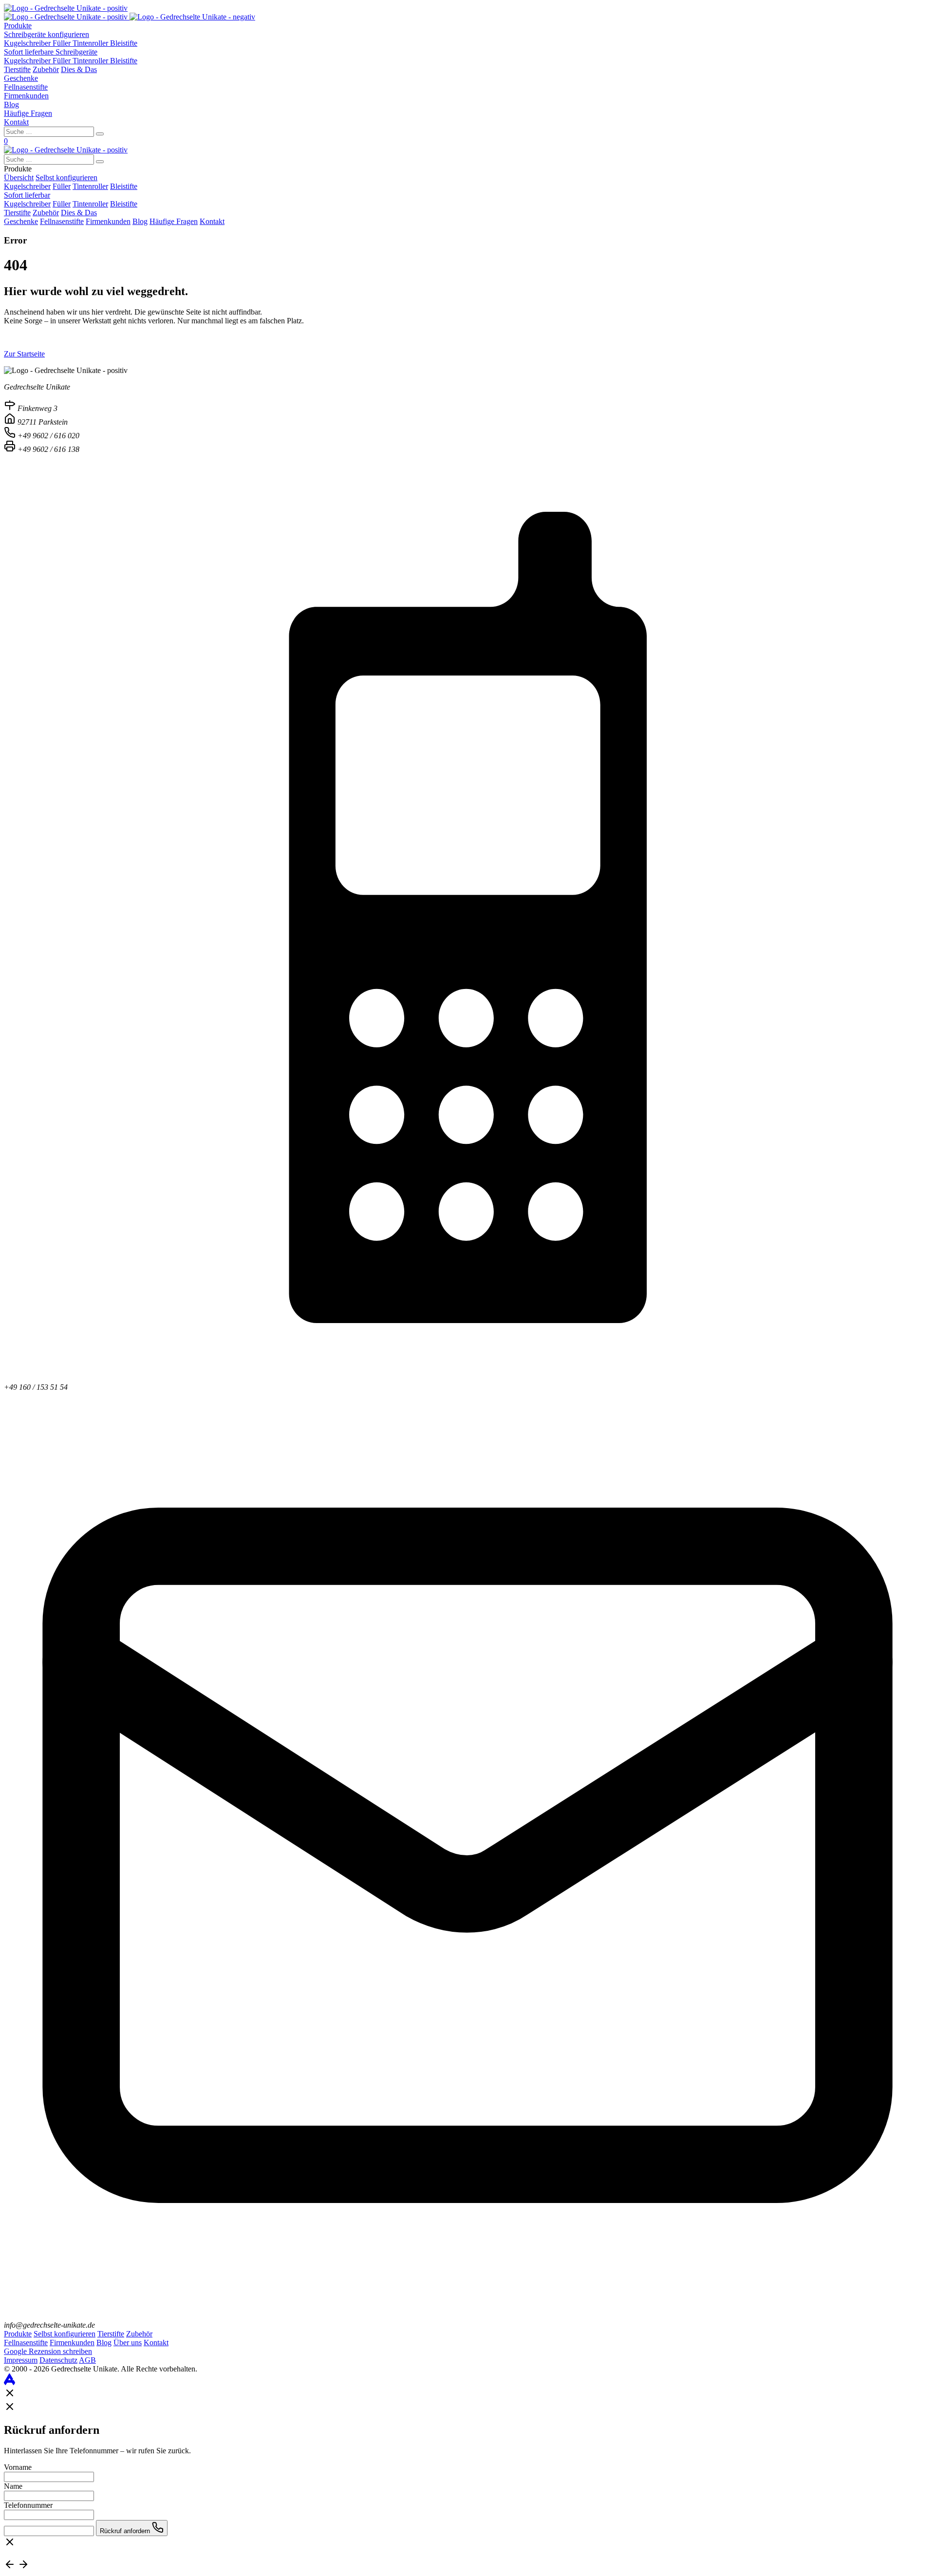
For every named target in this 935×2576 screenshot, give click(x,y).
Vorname (18, 2467)
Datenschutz (58, 2360)
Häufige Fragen (28, 113)
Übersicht (19, 177)
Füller (63, 43)
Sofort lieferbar (27, 195)
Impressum (21, 2360)
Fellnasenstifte (26, 87)
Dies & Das (79, 69)
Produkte (18, 26)
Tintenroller (91, 43)
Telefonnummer (28, 2505)
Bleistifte (124, 43)
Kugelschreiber (28, 43)
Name (13, 2486)
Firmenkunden (26, 96)
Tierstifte (17, 69)
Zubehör (46, 69)
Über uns (128, 2343)
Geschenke (21, 78)
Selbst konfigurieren (66, 177)
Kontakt (16, 122)
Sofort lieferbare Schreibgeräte (51, 52)
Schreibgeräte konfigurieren (47, 34)
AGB (87, 2360)
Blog (11, 104)
